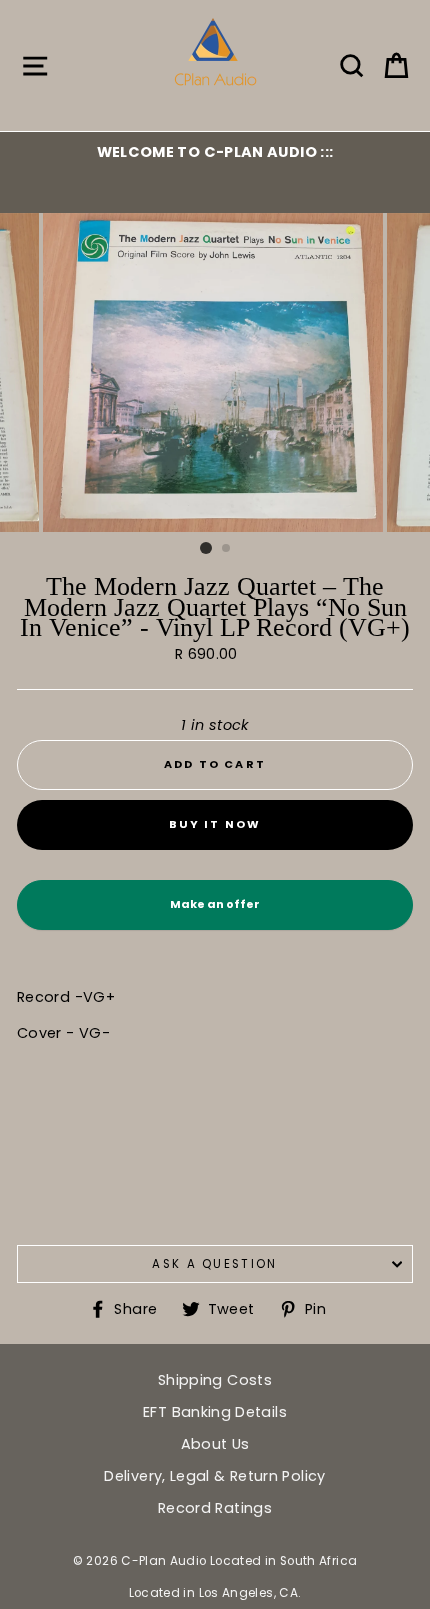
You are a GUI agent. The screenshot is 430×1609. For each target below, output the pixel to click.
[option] (215, 152)
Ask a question (214, 1264)
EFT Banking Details (215, 1412)
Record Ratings (215, 1508)
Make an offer (215, 913)
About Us (215, 1444)
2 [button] (227, 549)
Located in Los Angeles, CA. (215, 1593)
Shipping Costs (215, 1380)
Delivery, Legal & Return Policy (214, 1476)
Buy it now (215, 824)
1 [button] (206, 548)
